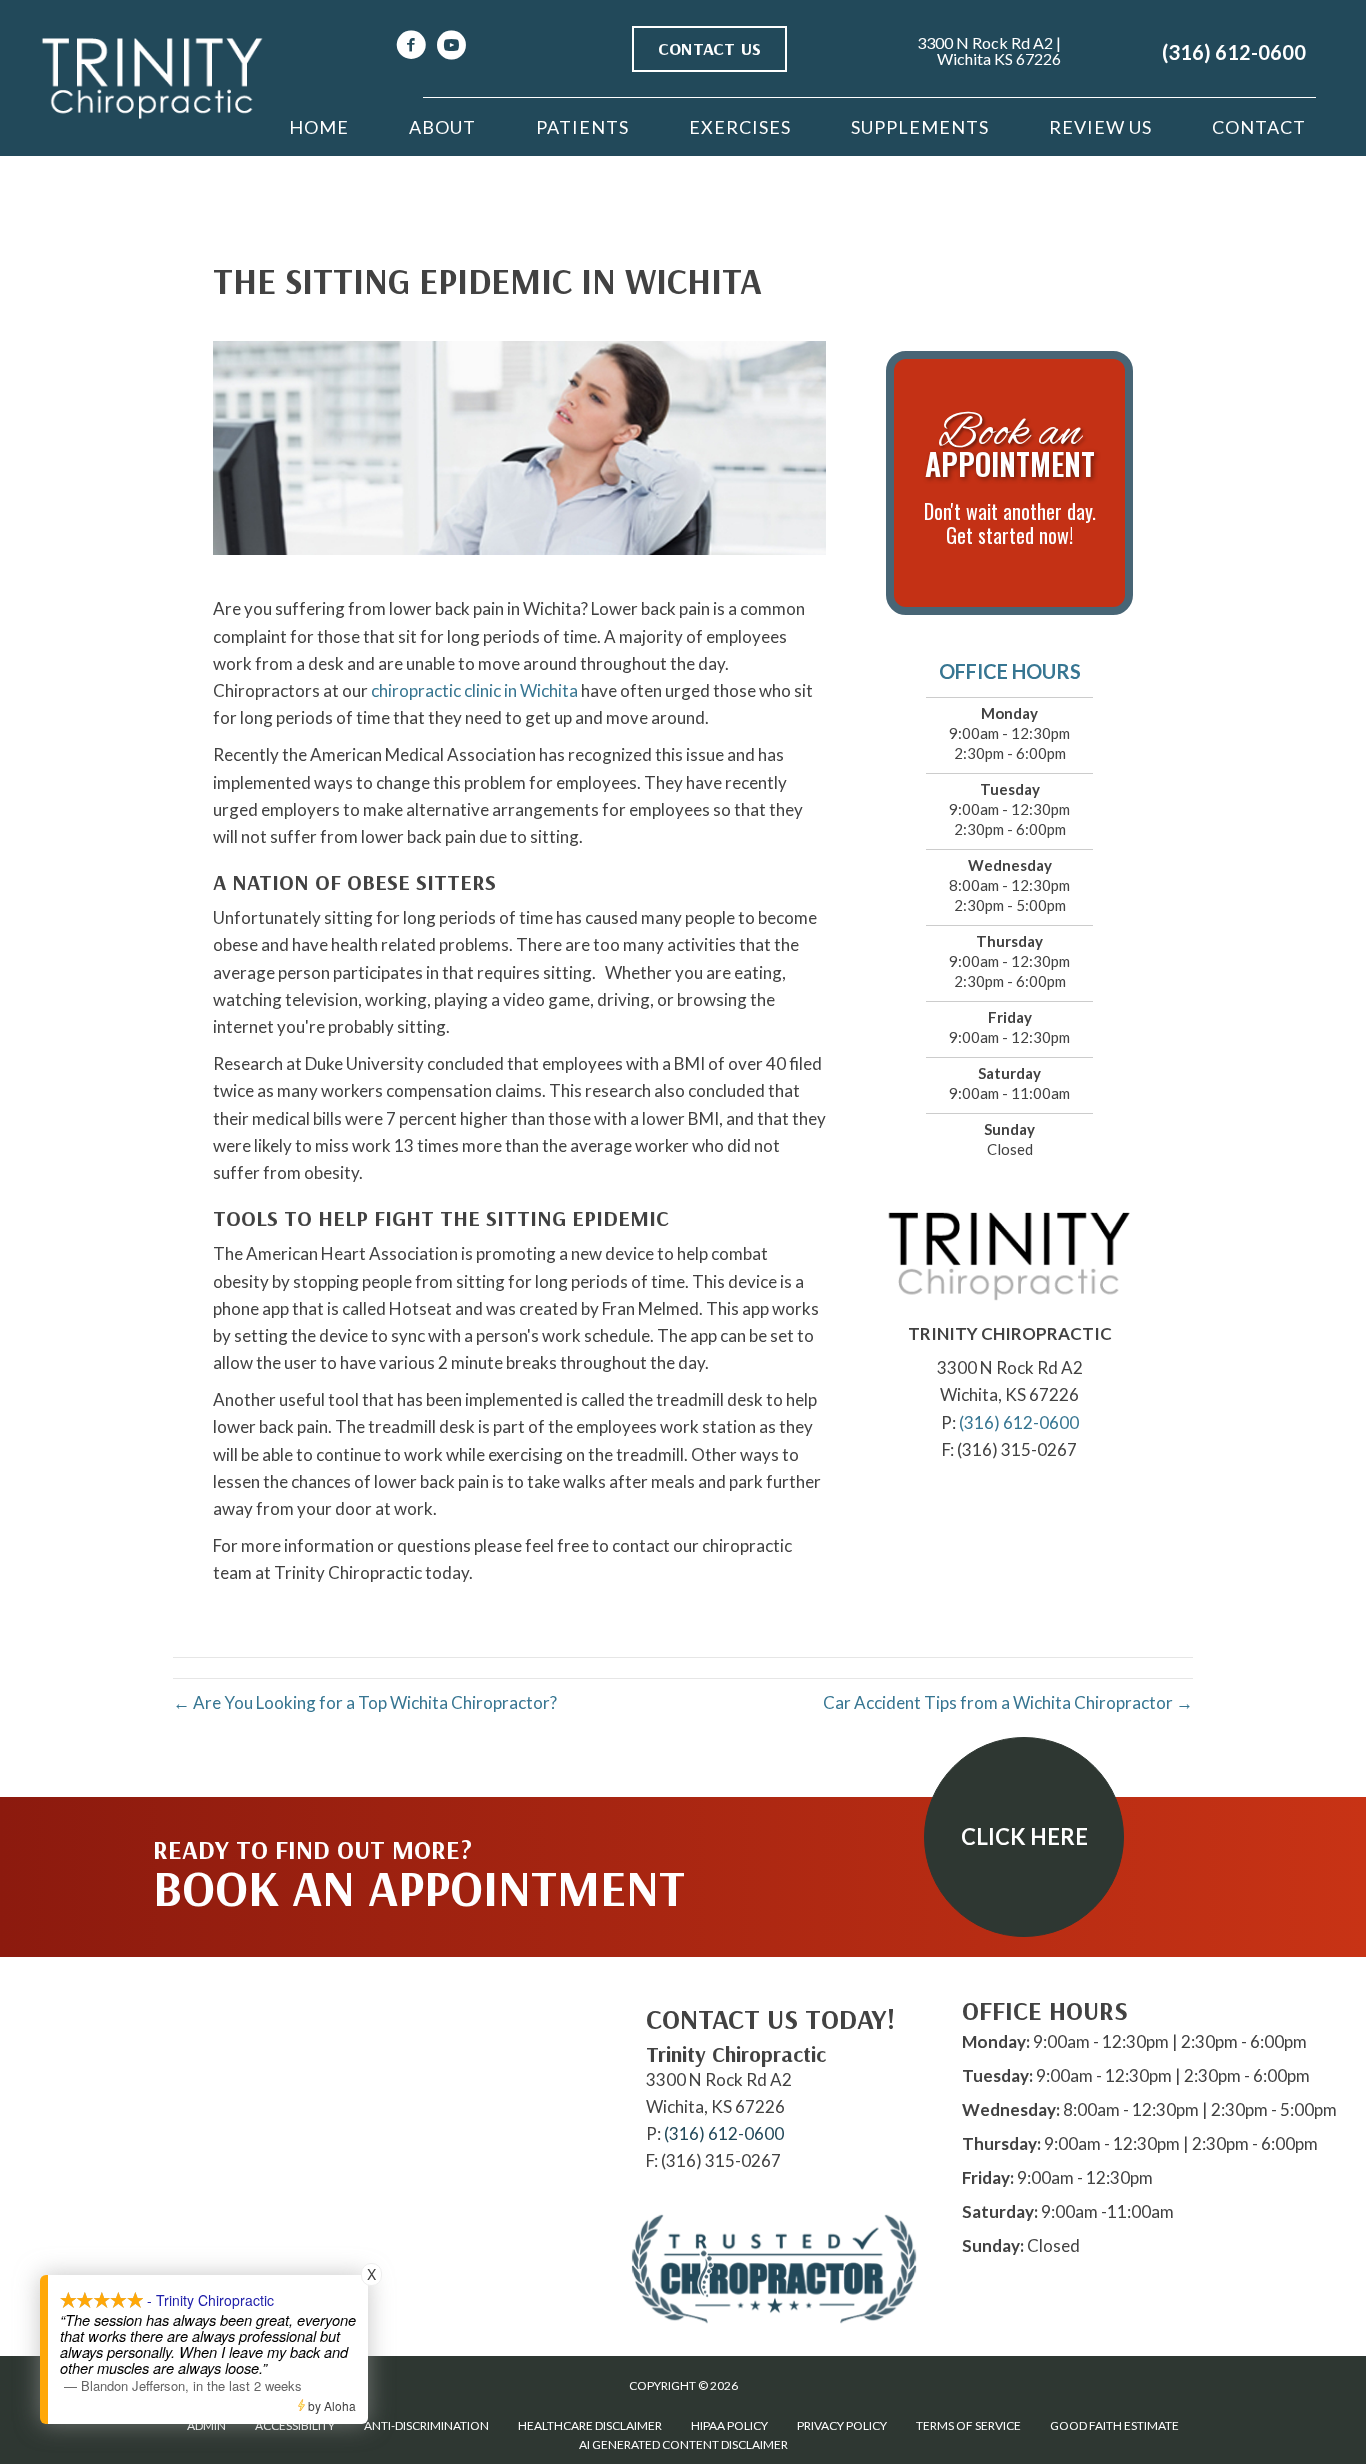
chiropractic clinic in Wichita (474, 690)
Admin (206, 2425)
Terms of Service (968, 2425)
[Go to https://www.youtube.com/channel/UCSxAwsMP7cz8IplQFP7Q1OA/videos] (451, 47)
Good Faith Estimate (1114, 2425)
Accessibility (295, 2425)
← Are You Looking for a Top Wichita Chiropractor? (365, 1702)
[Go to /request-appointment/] (1009, 483)
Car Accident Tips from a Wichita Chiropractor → (1008, 1702)
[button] (1024, 1837)
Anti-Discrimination (426, 2425)
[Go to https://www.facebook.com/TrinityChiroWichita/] (411, 47)
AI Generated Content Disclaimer (683, 2444)
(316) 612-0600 (1234, 52)
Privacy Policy (842, 2425)
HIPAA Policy (729, 2425)
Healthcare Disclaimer (590, 2425)
